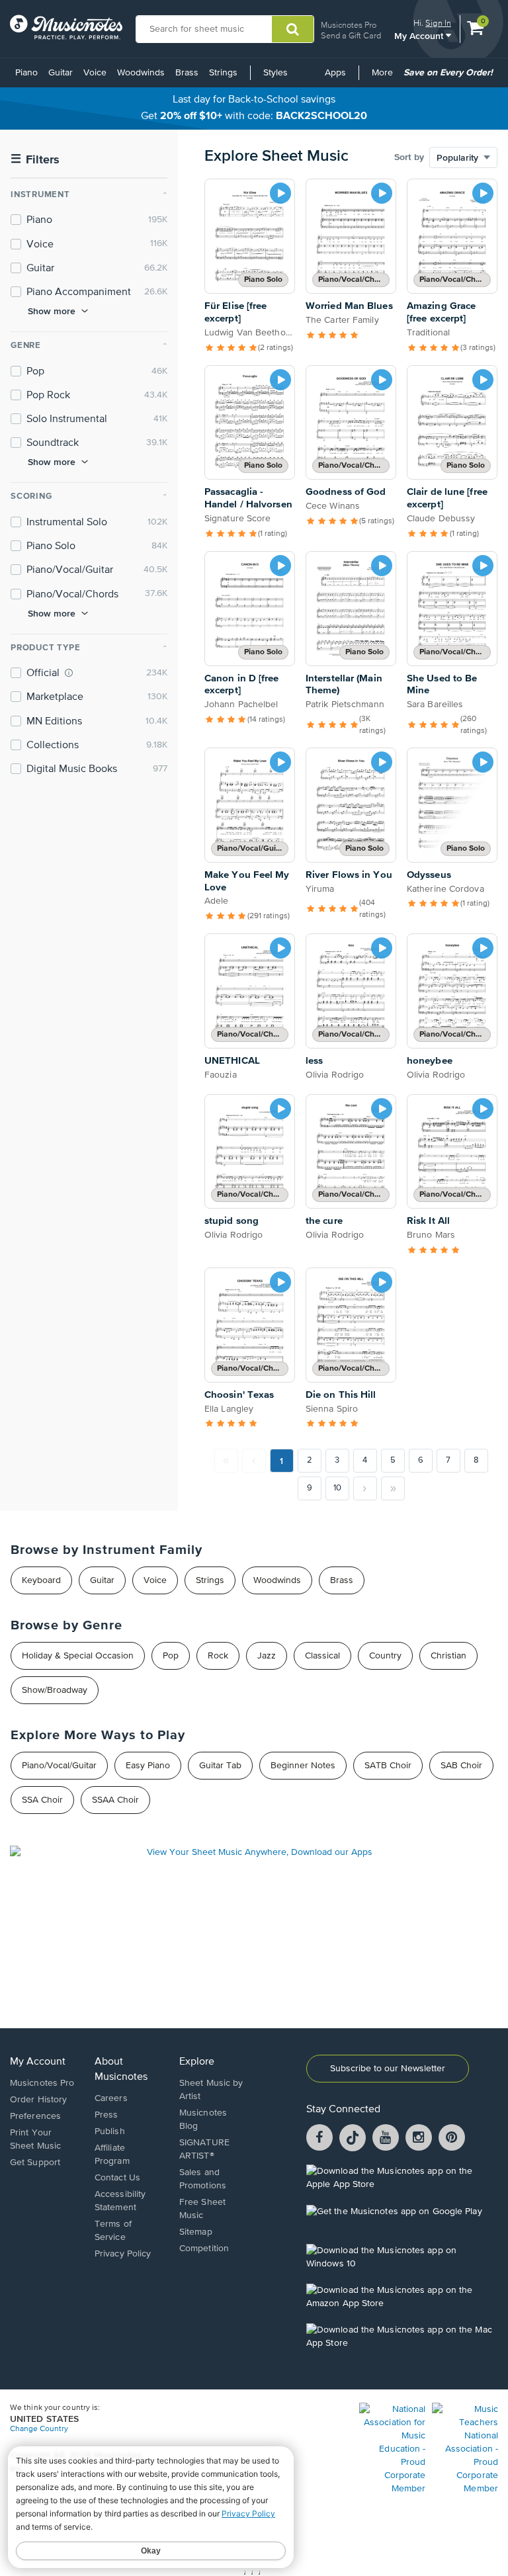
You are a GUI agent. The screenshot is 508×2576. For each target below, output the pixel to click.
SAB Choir (461, 1766)
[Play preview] (280, 193)
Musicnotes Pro (349, 25)
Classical (322, 1656)
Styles (275, 73)
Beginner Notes (303, 1766)
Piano (26, 73)
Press (106, 2115)
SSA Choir (42, 1800)
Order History (38, 2100)
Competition (204, 2249)
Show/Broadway (55, 1690)
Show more (52, 311)
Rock (218, 1656)
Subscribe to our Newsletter (388, 2069)
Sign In (438, 23)
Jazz (267, 1656)
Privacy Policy (123, 2254)
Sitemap (196, 2232)
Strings (223, 73)
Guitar (61, 73)
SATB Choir (388, 1766)
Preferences (35, 2116)
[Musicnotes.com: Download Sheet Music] (66, 27)
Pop (171, 1656)
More (385, 77)
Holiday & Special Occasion (78, 1656)
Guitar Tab (220, 1766)
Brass (187, 73)
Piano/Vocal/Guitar (59, 1766)
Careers (111, 2098)
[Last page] (393, 1488)
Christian (448, 1656)
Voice (95, 73)
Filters (35, 160)
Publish (110, 2131)
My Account (420, 35)
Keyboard (41, 1580)
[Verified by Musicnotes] (69, 673)
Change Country (39, 2429)
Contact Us (117, 2178)
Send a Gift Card (351, 35)
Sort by (409, 157)
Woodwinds (141, 73)
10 (337, 1488)
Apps (335, 73)
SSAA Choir (115, 1800)
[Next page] (365, 1488)
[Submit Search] (293, 29)
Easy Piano (148, 1766)
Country (385, 1656)
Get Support (35, 2163)
